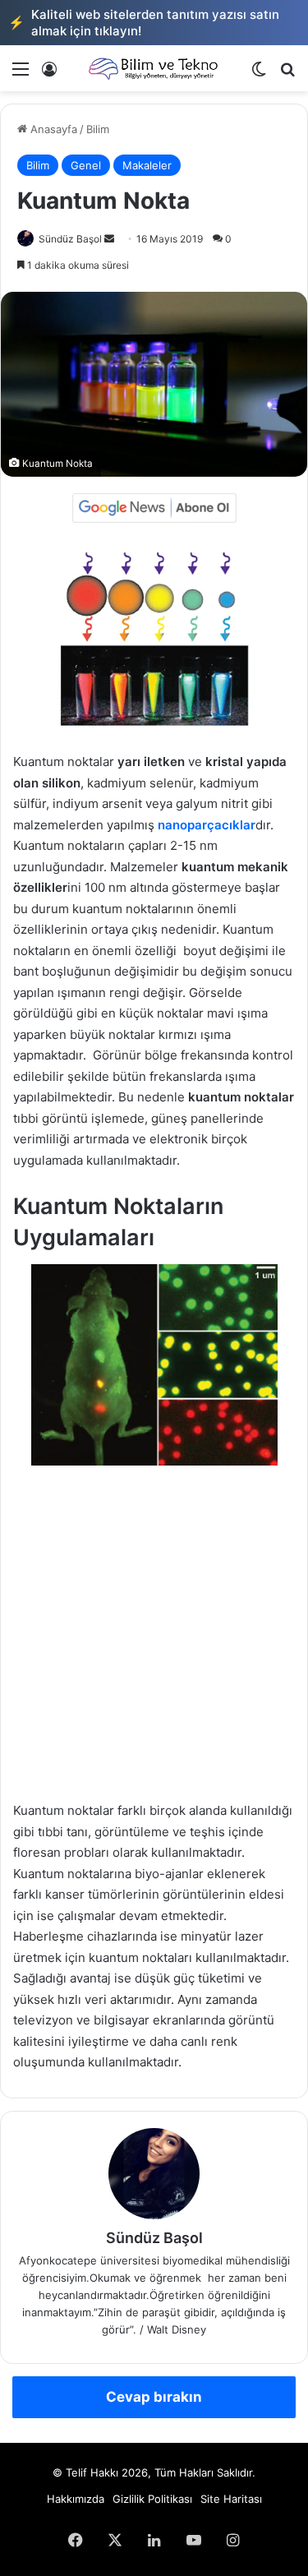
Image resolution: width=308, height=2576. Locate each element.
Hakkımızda (76, 2499)
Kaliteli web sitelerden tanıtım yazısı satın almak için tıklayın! (144, 23)
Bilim (98, 129)
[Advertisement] (154, 1641)
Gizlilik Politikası (152, 2499)
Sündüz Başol (70, 239)
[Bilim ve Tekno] (154, 68)
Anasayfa (52, 129)
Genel (86, 165)
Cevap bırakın (154, 2397)
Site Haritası (231, 2499)
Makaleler (147, 165)
